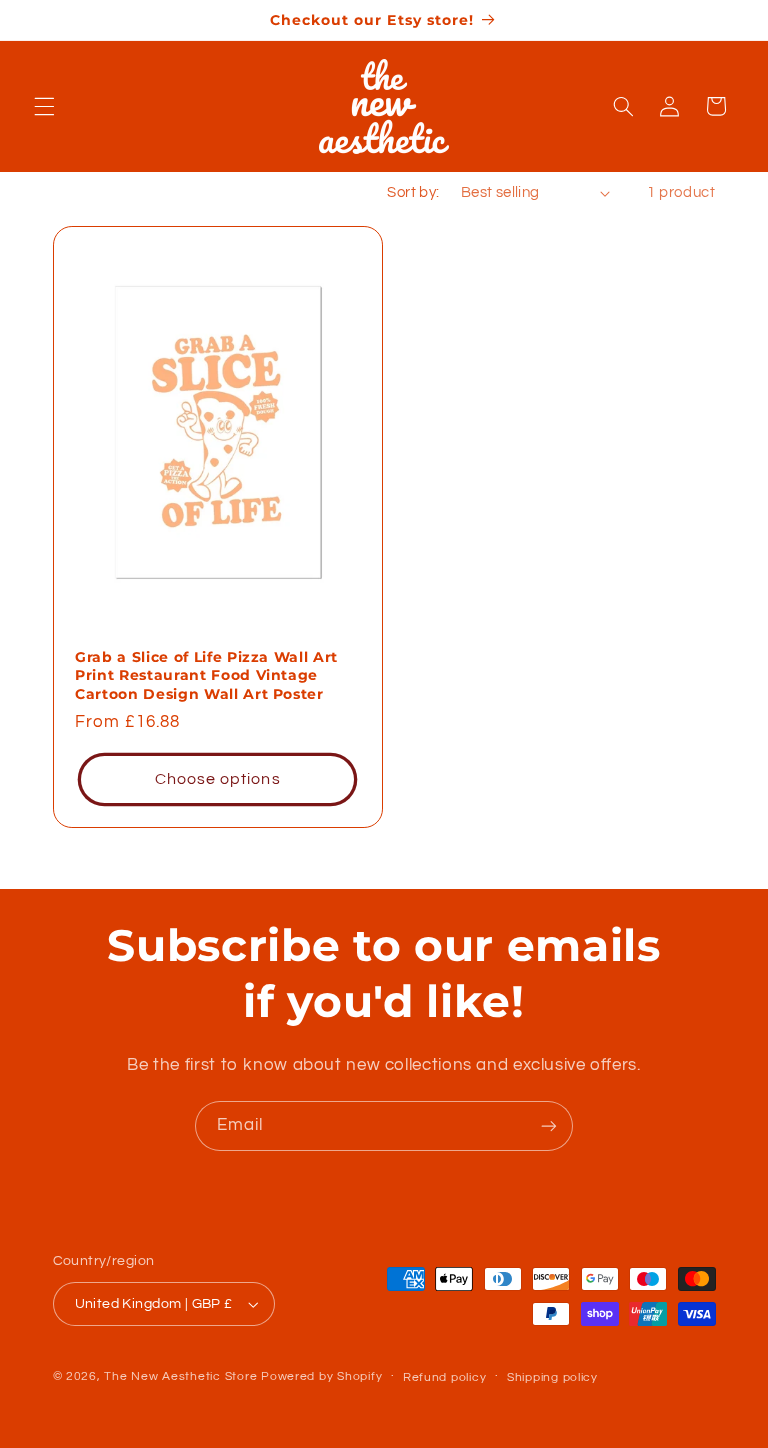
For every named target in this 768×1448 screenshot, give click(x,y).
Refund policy (445, 1377)
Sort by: (413, 192)
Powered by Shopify (321, 1376)
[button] (44, 106)
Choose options (217, 779)
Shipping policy (552, 1377)
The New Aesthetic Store (180, 1376)
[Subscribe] (549, 1125)
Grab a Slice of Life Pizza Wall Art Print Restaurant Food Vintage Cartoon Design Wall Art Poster (206, 675)
